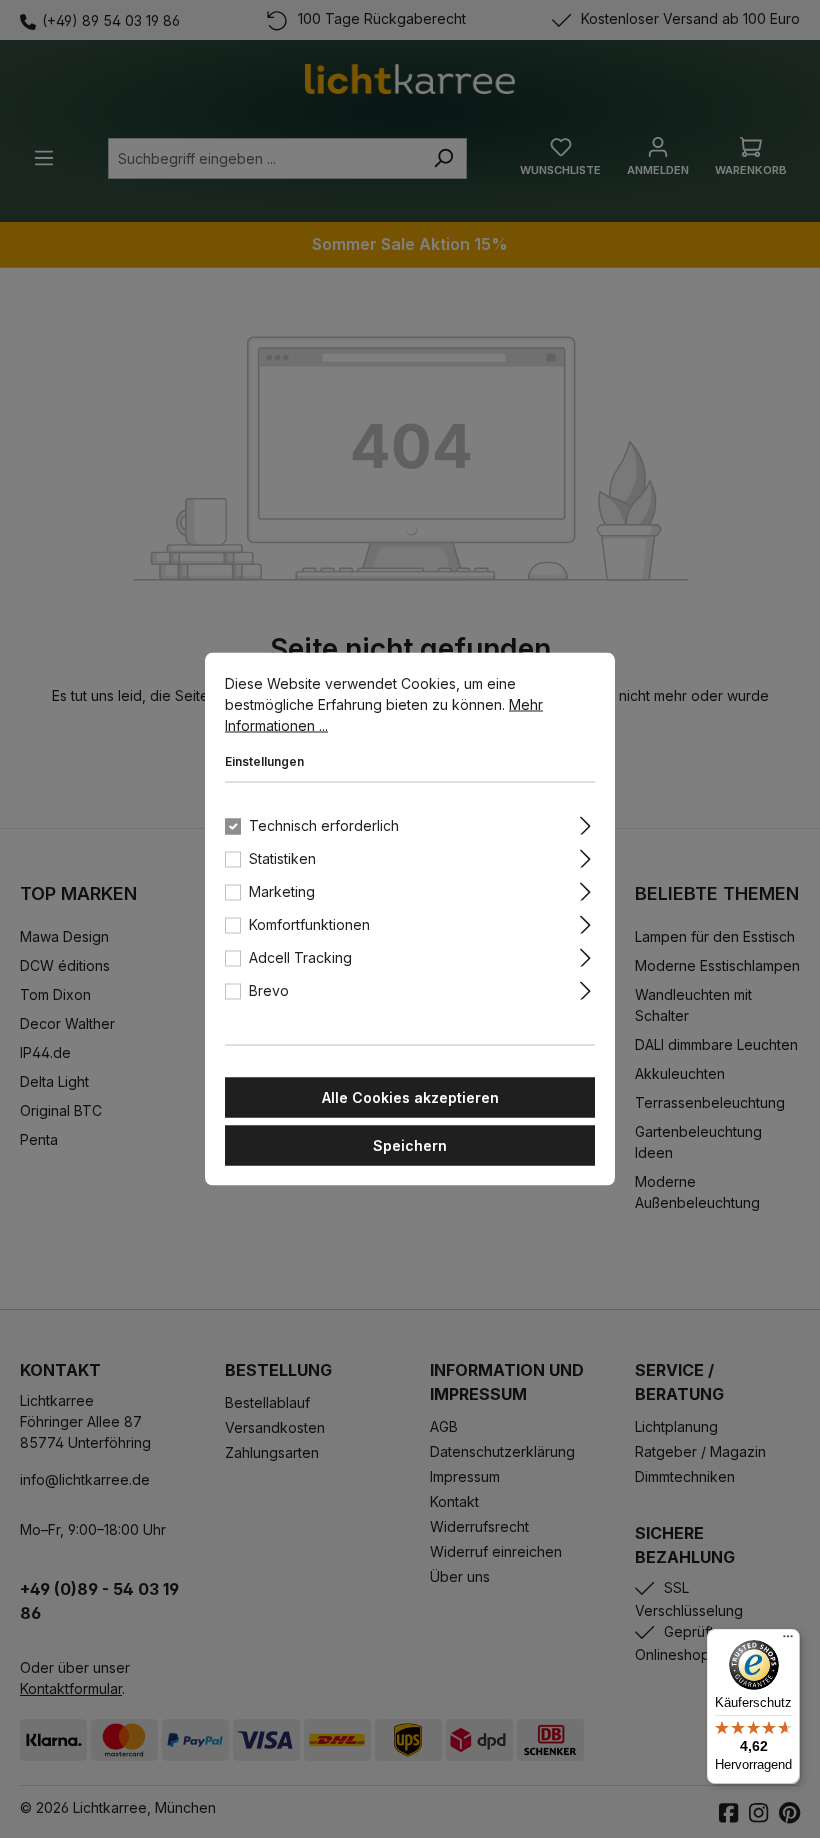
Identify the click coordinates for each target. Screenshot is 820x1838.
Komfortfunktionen (309, 924)
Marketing (282, 891)
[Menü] (788, 1641)
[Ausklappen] (585, 823)
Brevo (269, 990)
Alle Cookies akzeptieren (410, 1097)
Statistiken (282, 858)
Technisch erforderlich (324, 825)
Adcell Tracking (300, 957)
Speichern (410, 1145)
